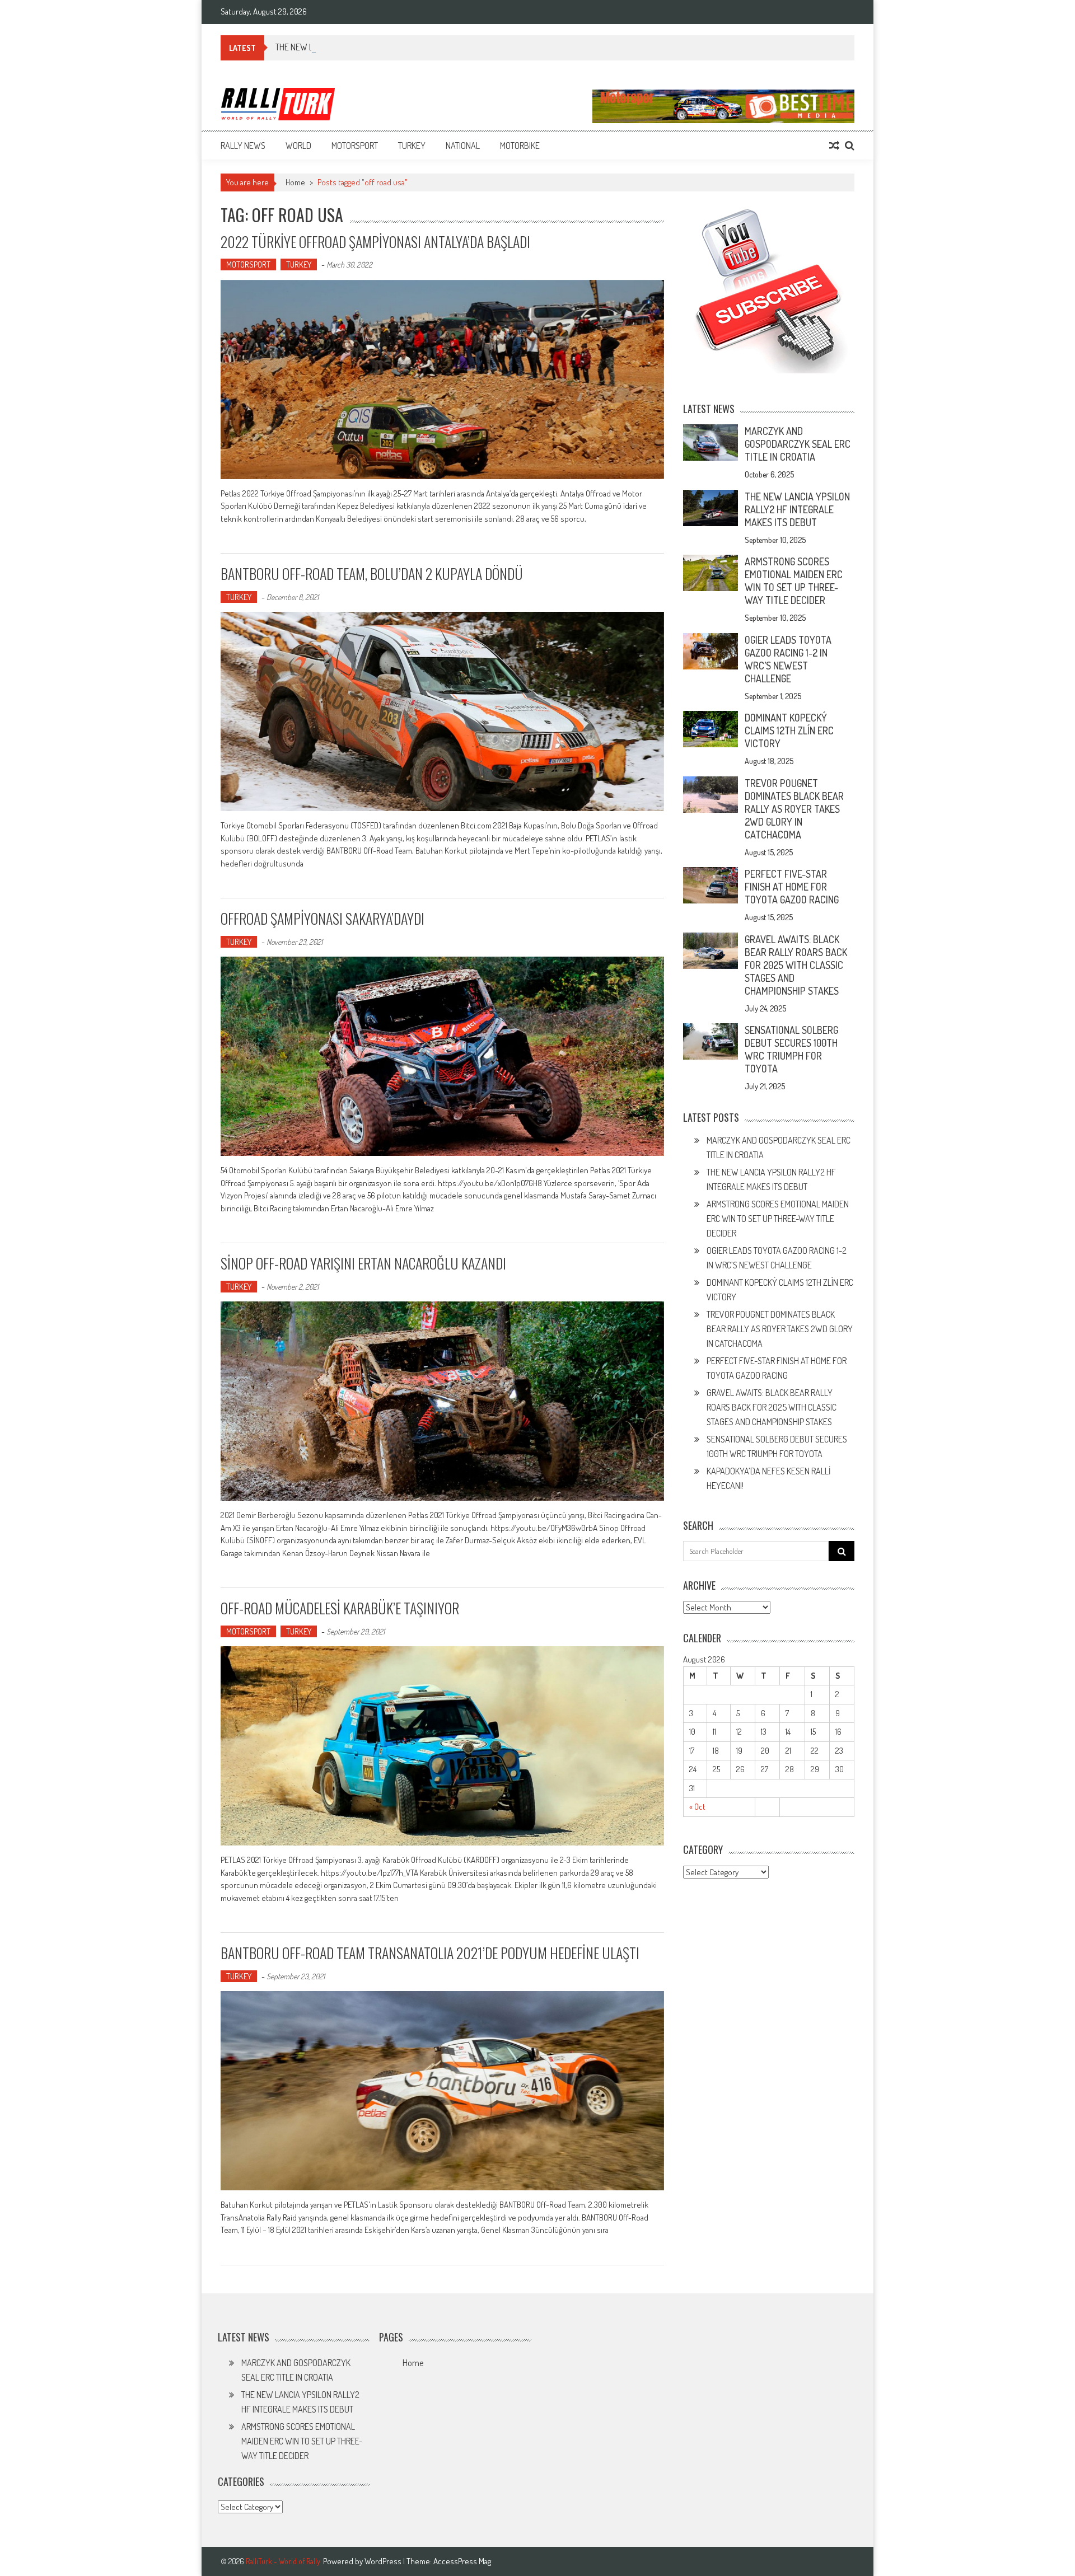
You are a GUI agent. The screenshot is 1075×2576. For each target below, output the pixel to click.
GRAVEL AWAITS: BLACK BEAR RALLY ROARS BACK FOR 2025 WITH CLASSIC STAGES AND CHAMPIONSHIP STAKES (796, 965)
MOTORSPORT (355, 146)
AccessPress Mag (462, 2561)
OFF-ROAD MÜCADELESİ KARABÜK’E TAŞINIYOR (340, 1608)
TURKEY (412, 146)
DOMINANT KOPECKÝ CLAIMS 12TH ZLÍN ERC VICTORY (789, 730)
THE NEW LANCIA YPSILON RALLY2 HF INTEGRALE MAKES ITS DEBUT (391, 47)
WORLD (298, 146)
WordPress (384, 2561)
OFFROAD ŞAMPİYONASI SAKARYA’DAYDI (322, 918)
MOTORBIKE (520, 146)
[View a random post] (834, 146)
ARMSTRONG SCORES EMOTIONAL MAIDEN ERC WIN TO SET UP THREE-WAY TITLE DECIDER (794, 581)
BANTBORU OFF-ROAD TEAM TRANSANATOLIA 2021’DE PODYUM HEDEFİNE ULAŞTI (430, 1953)
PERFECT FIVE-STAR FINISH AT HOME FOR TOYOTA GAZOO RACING (792, 887)
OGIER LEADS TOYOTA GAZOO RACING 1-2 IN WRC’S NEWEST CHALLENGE (788, 659)
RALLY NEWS (243, 146)
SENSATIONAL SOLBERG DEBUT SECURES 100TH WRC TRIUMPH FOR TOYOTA (791, 1049)
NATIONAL (463, 146)
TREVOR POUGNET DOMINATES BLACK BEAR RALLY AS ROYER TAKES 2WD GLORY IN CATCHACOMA (794, 809)
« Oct (697, 1807)
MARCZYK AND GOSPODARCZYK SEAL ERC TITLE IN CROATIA (798, 444)
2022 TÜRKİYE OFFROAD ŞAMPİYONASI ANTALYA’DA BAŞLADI (375, 242)
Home (413, 2363)
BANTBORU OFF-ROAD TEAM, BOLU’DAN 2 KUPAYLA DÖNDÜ (372, 573)
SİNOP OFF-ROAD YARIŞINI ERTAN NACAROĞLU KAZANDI (363, 1263)
